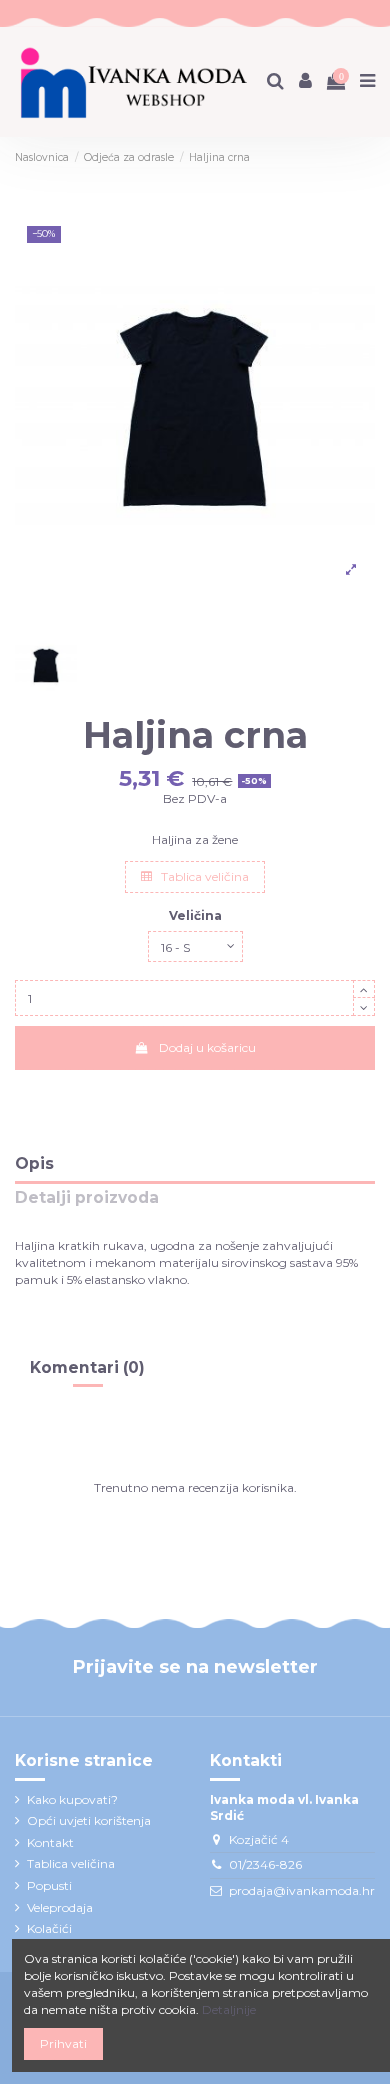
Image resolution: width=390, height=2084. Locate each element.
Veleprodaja (60, 1907)
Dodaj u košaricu (207, 1047)
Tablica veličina (203, 876)
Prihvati (63, 2043)
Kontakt (50, 1842)
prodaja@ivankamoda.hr (302, 1890)
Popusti (49, 1885)
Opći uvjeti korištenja (89, 1820)
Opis (34, 1164)
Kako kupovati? (72, 1799)
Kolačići (49, 1928)
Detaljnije (229, 2009)
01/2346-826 (265, 1864)
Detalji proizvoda (87, 1198)
